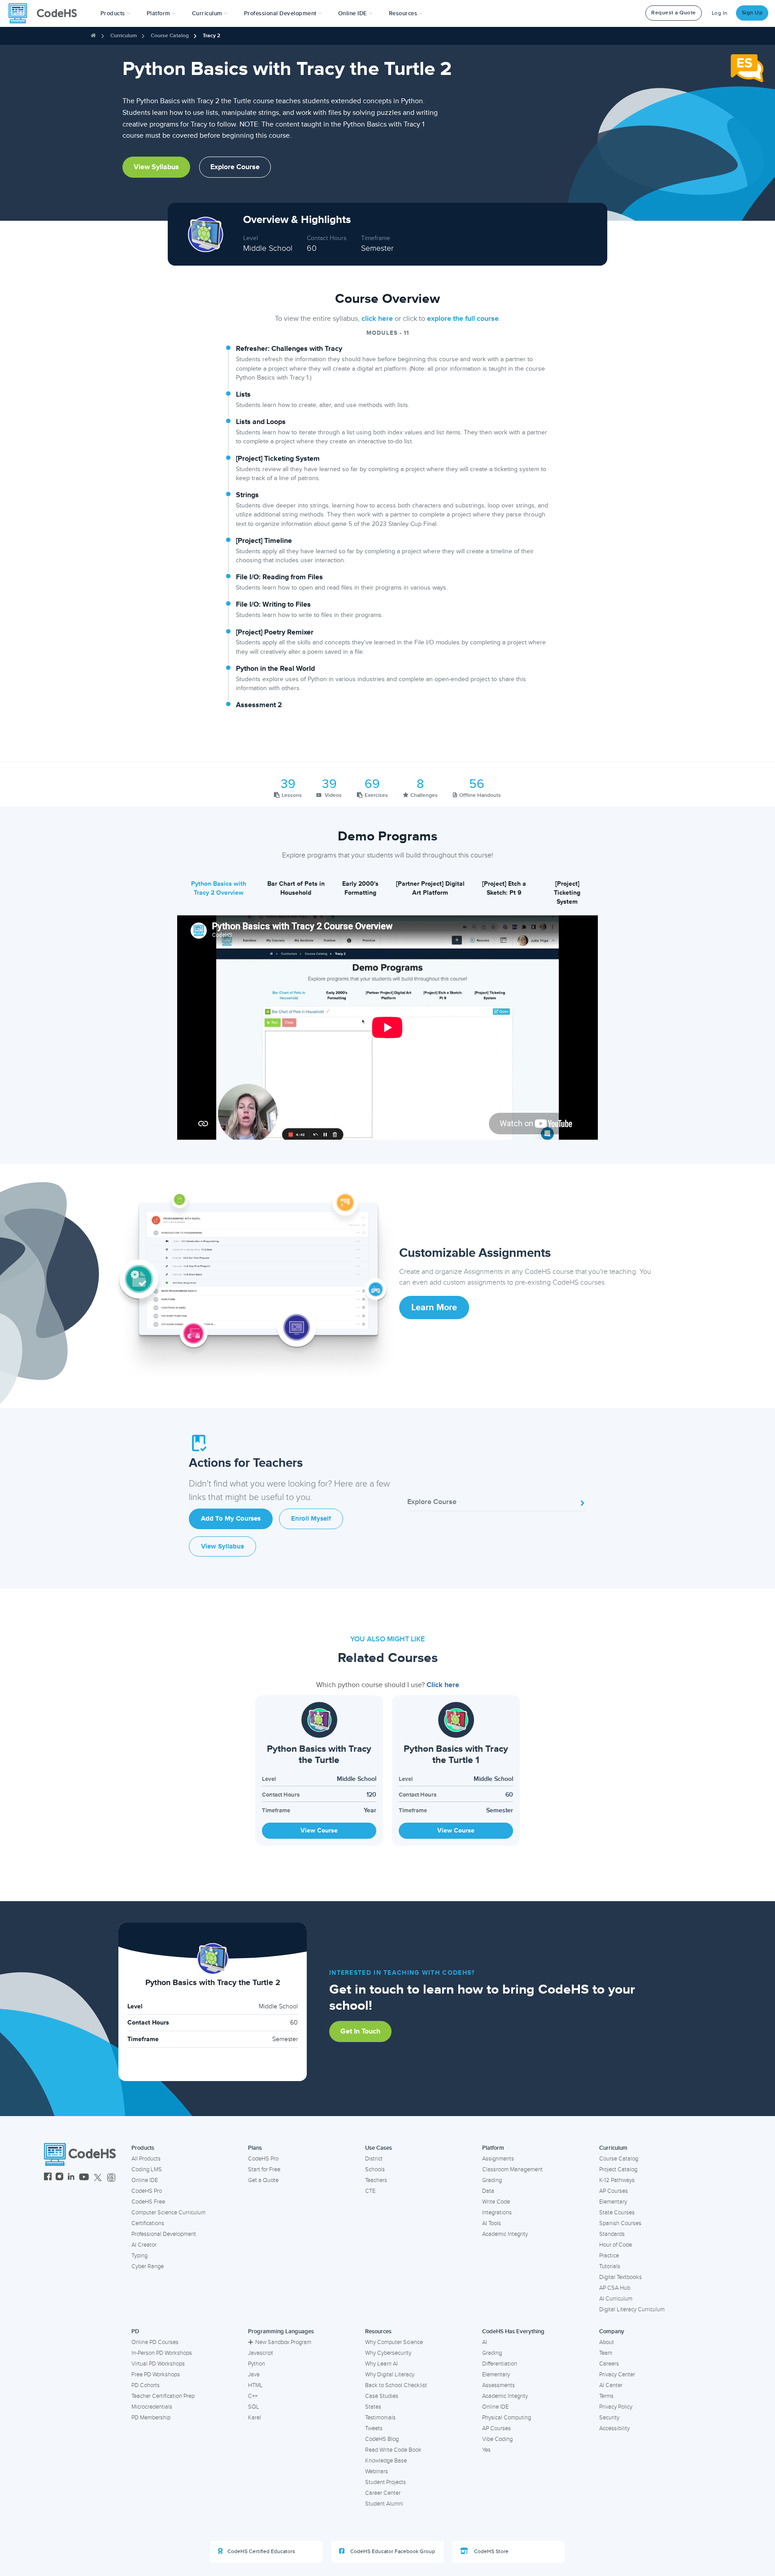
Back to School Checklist (396, 2385)
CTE (370, 2191)
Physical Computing (507, 2418)
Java (254, 2375)
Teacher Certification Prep (163, 2396)
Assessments (499, 2385)
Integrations (497, 2213)
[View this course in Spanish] (747, 68)
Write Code (496, 2202)
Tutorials (610, 2266)
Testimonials (380, 2418)
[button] (115, 13)
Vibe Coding (497, 2439)
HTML (255, 2385)
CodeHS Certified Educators (261, 2552)
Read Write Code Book (393, 2450)
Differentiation (500, 2364)
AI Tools (492, 2223)
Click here (443, 1685)
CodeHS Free (148, 2202)
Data (488, 2191)
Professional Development (164, 2234)
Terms (606, 2396)
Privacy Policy (616, 2407)
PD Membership (151, 2418)
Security (609, 2418)
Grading (492, 2180)
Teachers (376, 2180)
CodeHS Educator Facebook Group (392, 2552)
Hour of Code (616, 2245)
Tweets (374, 2428)
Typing (139, 2256)
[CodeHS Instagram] (59, 2178)
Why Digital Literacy (390, 2375)
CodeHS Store (491, 2552)
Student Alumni (384, 2504)
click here (377, 319)
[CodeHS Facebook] (48, 2178)
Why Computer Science (394, 2342)
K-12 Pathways (617, 2180)
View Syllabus (156, 167)
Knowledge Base (386, 2461)
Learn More (434, 1308)
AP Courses (614, 2191)
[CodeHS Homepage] (46, 13)
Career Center (383, 2493)
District (374, 2159)
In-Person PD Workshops (162, 2353)
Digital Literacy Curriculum (632, 2309)
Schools (375, 2169)
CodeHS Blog (382, 2439)
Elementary (613, 2202)
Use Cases (379, 2148)
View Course (319, 1830)
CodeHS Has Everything (513, 2331)
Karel (255, 2418)
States (373, 2407)
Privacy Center (617, 2375)
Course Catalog (170, 36)
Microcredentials (152, 2407)
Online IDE (145, 2180)
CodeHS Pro (147, 2191)
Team (606, 2353)
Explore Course (235, 167)
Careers (609, 2364)
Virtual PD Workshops (158, 2364)
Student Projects (385, 2482)
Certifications (148, 2223)
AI (485, 2342)
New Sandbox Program (283, 2342)
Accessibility (614, 2428)
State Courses (617, 2213)
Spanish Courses (620, 2223)
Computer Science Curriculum (168, 2213)
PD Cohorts (146, 2385)
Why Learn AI (381, 2364)
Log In (720, 13)
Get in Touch (360, 2031)
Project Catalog (618, 2169)
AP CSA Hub (615, 2288)
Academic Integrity (505, 2234)
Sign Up (752, 13)
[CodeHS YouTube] (84, 2178)
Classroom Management (512, 2169)
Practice (609, 2256)
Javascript (261, 2353)
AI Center (611, 2385)
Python (257, 2364)
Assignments (498, 2159)
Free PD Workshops (156, 2375)
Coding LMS (147, 2169)
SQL (254, 2407)
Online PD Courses (155, 2342)
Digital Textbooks (620, 2277)
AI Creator (144, 2245)
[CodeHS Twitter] (98, 2178)
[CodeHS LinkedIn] (71, 2178)
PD (135, 2331)
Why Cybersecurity (388, 2353)
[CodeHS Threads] (111, 2178)
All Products (146, 2159)
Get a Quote (263, 2180)
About (607, 2342)
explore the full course (463, 319)
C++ (253, 2396)
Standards (612, 2234)
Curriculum (124, 36)
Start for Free (264, 2169)
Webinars (377, 2471)
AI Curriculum (616, 2299)
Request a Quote (674, 13)
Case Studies (382, 2396)
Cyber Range (148, 2266)
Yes (486, 2450)
